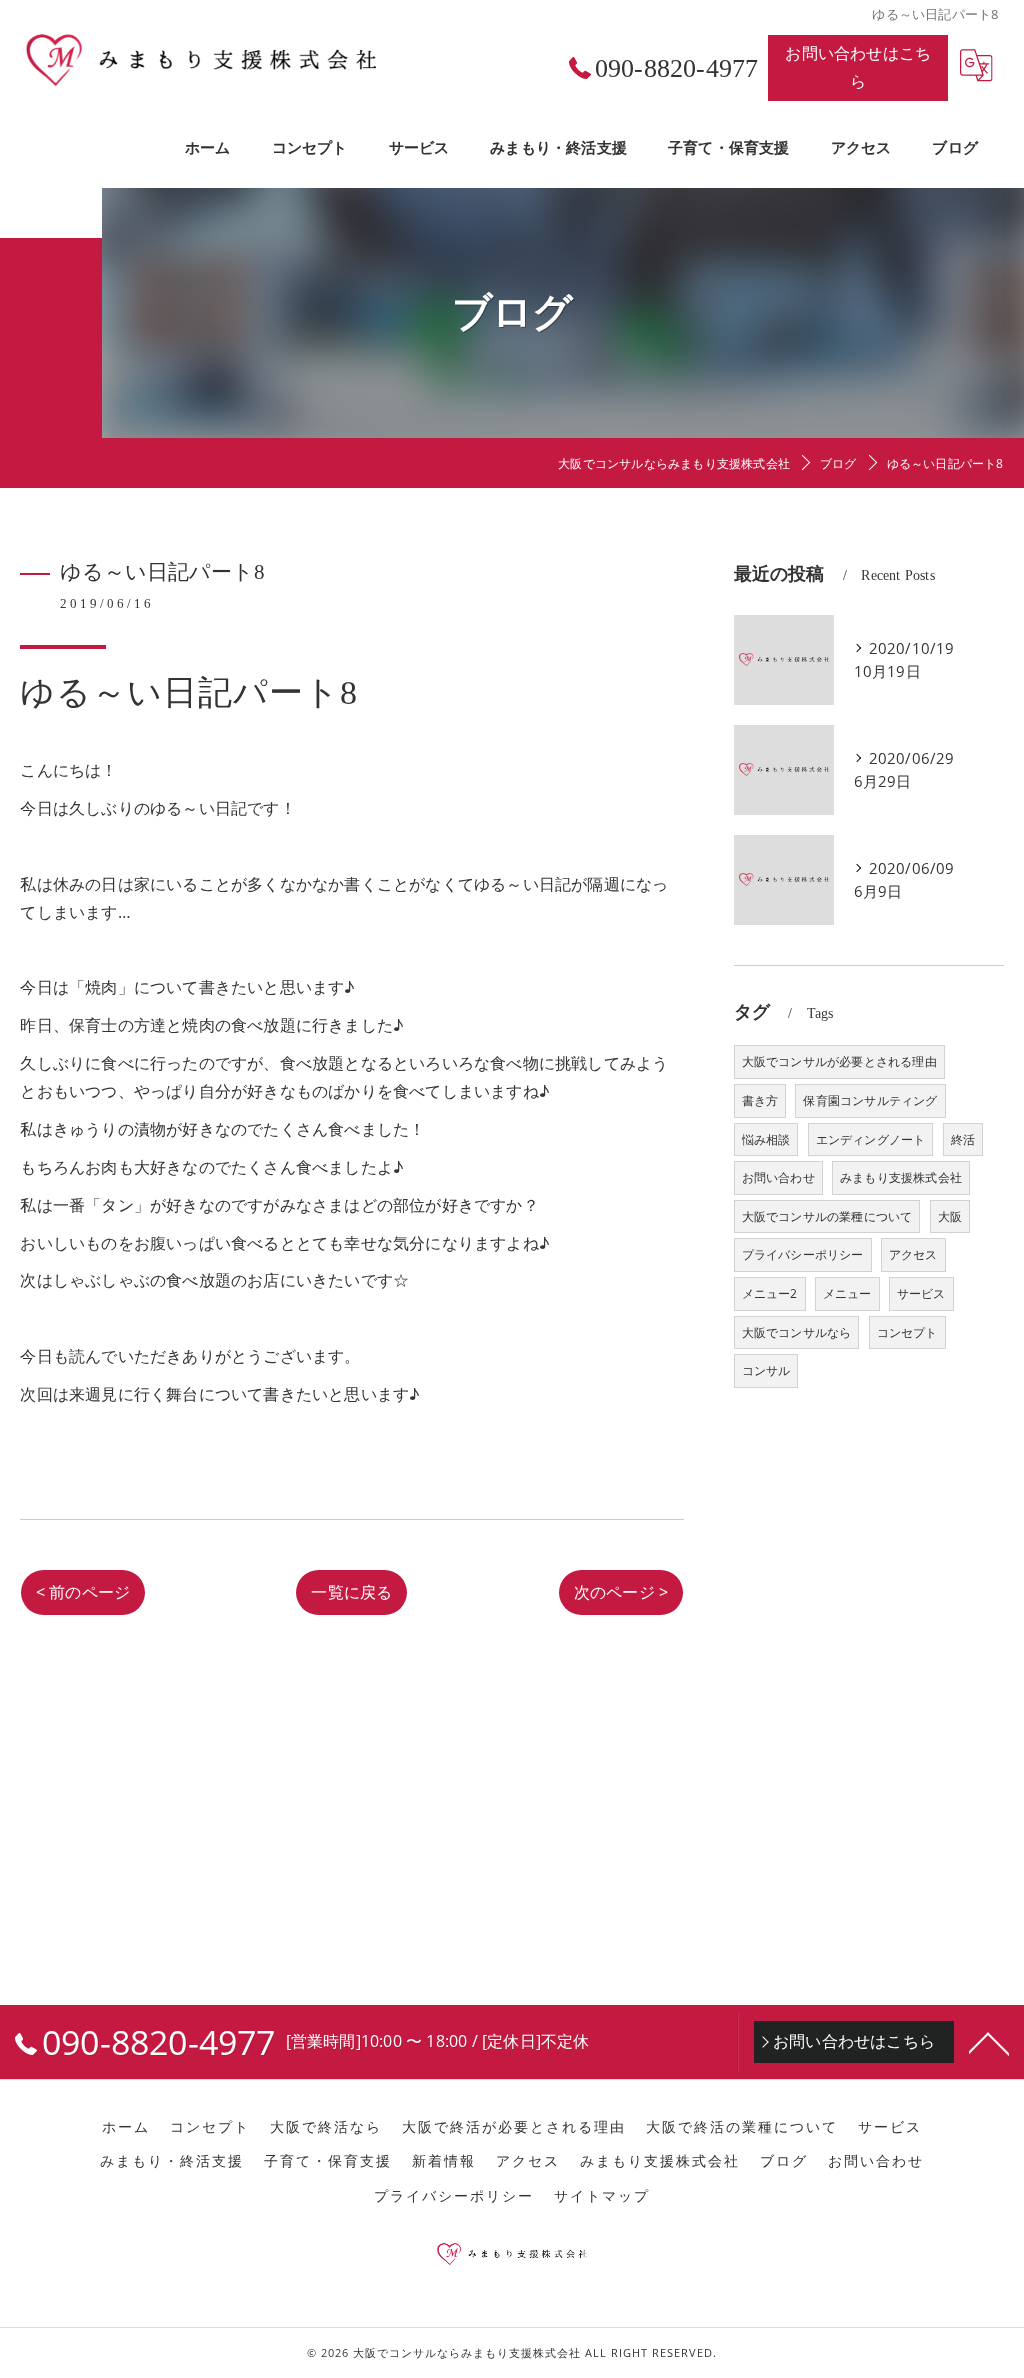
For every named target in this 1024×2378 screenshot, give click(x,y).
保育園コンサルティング (870, 1100)
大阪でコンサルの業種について (827, 1216)
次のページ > (621, 1592)
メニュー (847, 1293)
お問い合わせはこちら (858, 67)
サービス (921, 1293)
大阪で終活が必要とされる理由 (514, 2127)
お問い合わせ (778, 1177)
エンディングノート (871, 1139)
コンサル (766, 1370)
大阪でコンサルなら (797, 1332)
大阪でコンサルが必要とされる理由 (839, 1061)
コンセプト (907, 1332)
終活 (963, 1139)
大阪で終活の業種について (742, 2127)
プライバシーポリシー (803, 1254)
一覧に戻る (351, 1592)
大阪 (950, 1216)
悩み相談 (766, 1139)
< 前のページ (83, 1592)
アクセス (913, 1254)
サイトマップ (602, 2196)
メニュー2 (770, 1293)
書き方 (760, 1100)
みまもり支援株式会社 (901, 1177)
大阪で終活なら (326, 2127)
